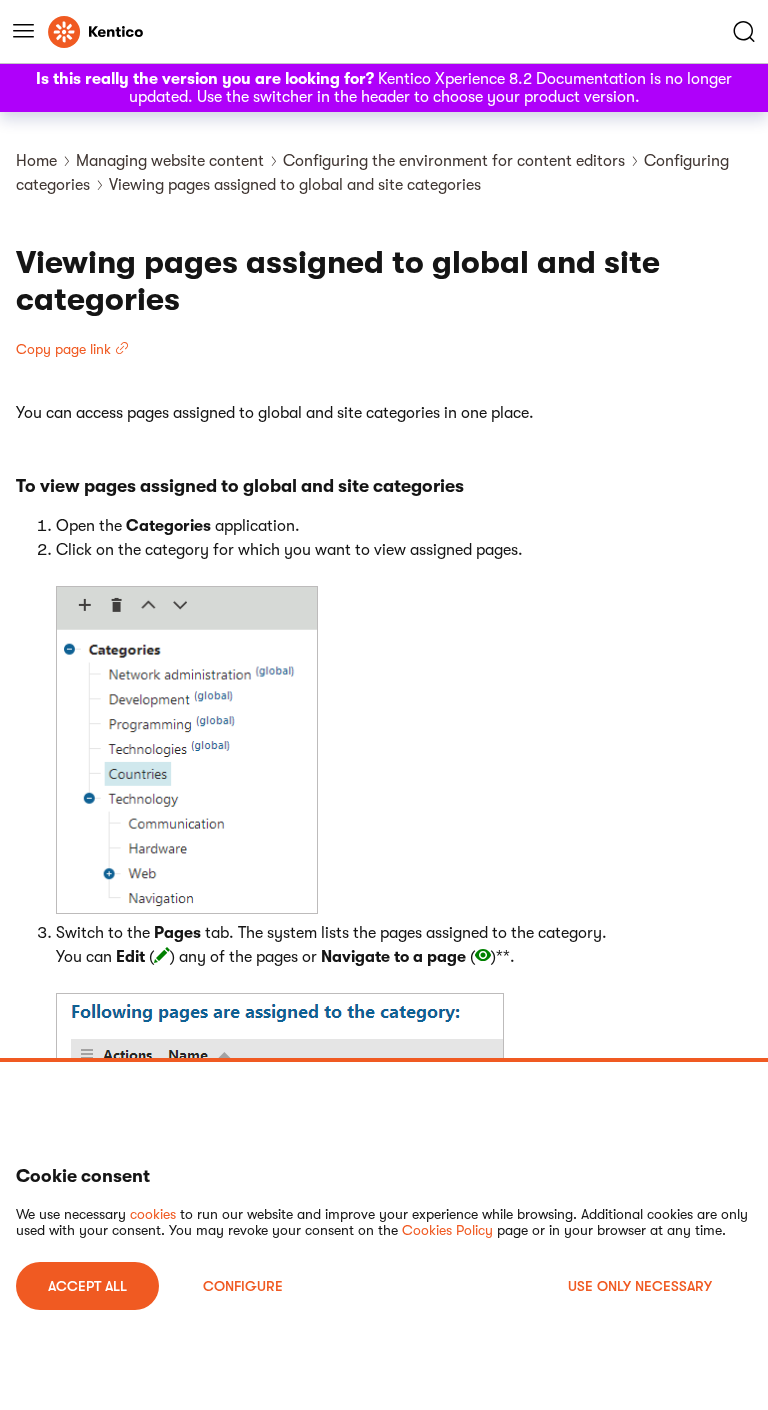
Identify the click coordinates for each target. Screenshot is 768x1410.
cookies (153, 1214)
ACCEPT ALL (87, 1286)
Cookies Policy (447, 1230)
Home (36, 161)
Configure (243, 1286)
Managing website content (170, 161)
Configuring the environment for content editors (454, 161)
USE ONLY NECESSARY (640, 1286)
